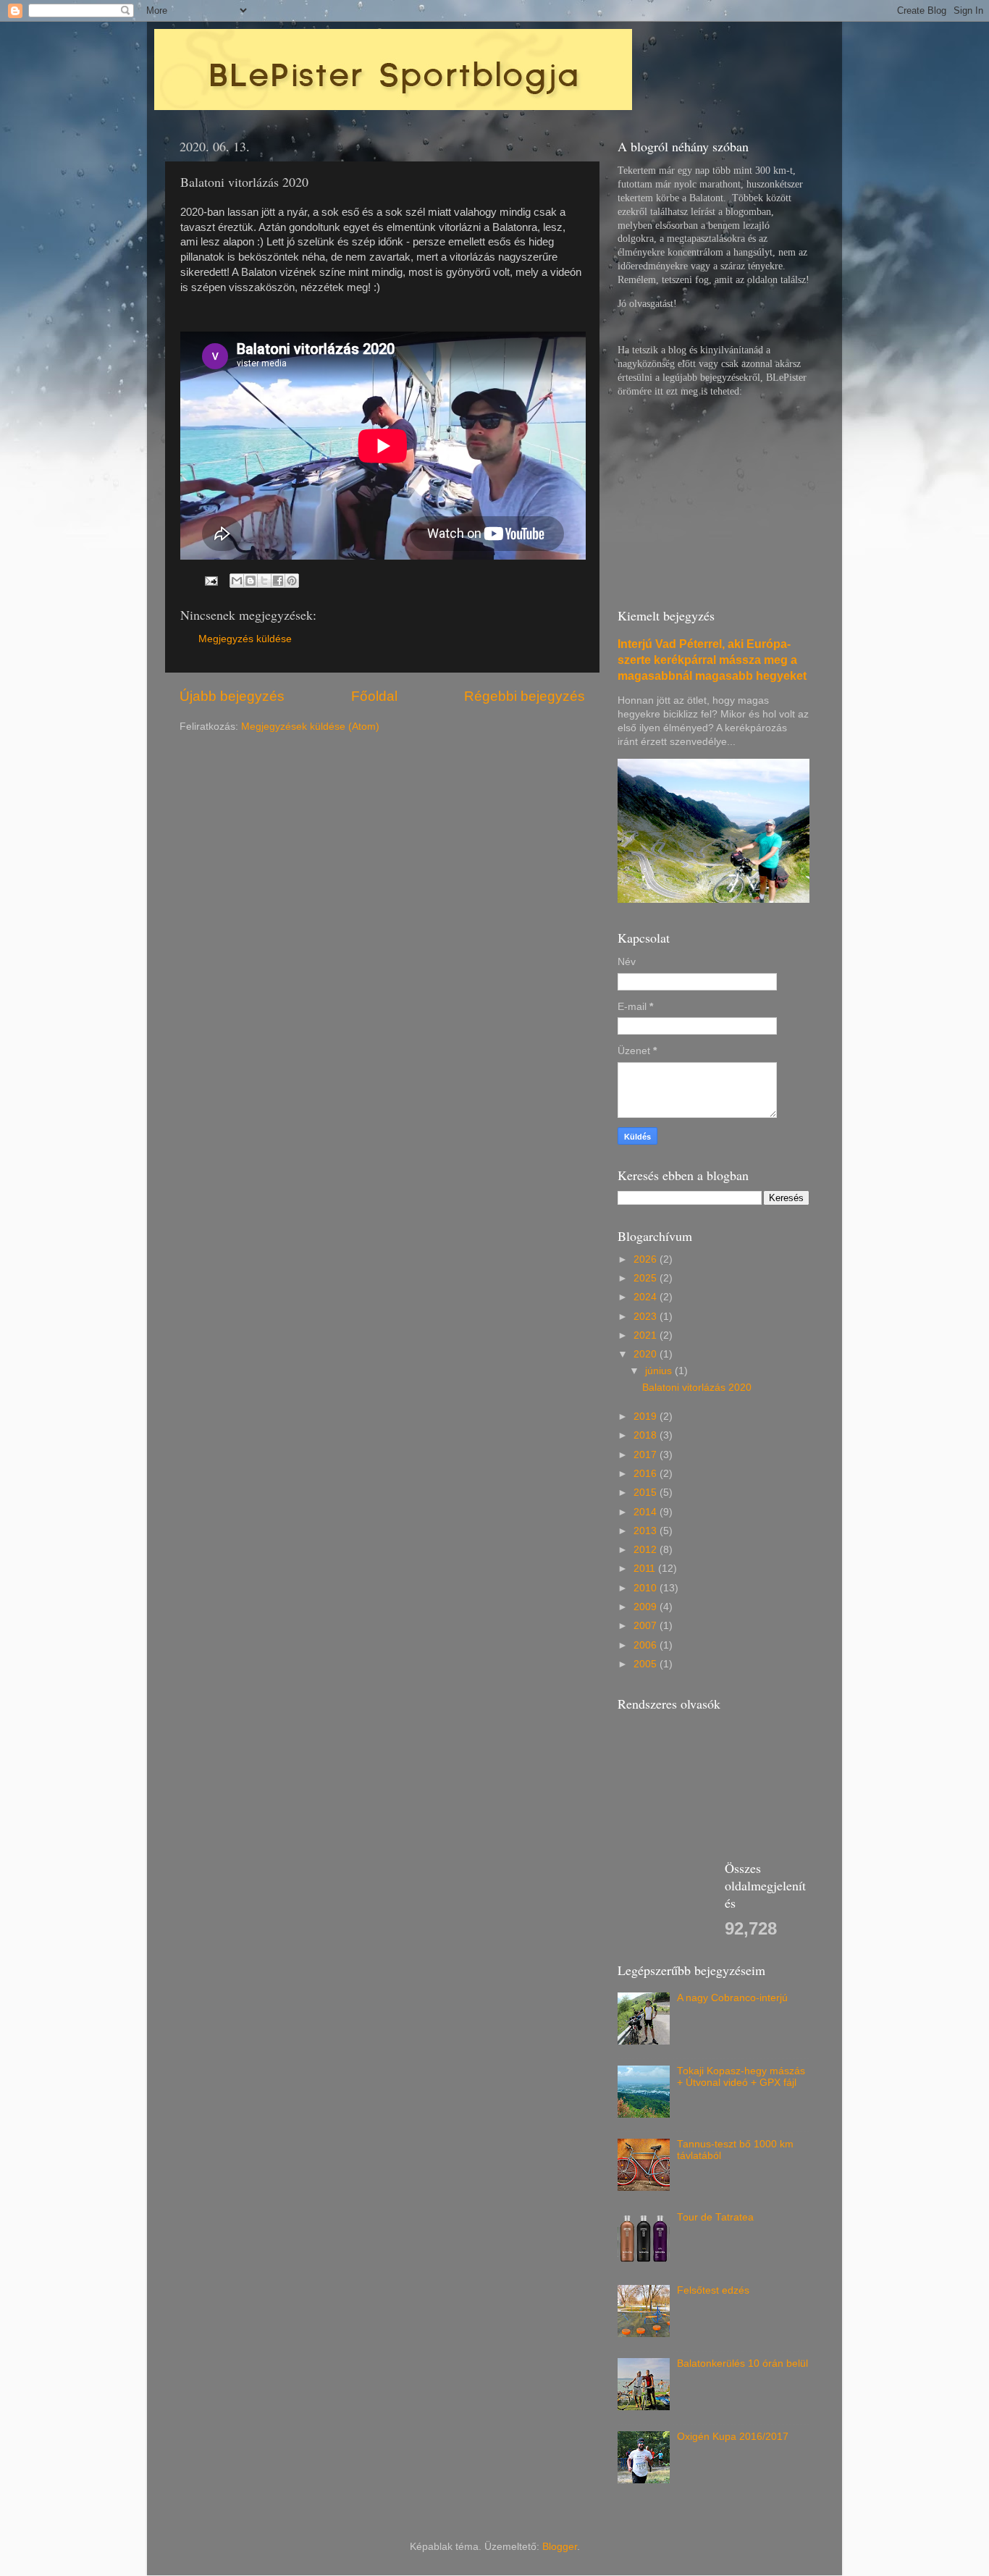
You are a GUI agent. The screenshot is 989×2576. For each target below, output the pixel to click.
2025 (647, 1278)
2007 (647, 1626)
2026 (647, 1259)
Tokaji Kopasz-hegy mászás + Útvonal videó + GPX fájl (741, 2077)
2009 (647, 1607)
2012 (647, 1550)
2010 (647, 1588)
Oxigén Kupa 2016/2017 (733, 2437)
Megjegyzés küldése (245, 639)
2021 (647, 1335)
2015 (647, 1493)
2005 (647, 1664)
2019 (647, 1417)
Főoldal (374, 696)
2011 (646, 1569)
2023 (647, 1317)
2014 (647, 1512)
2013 (647, 1531)
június (660, 1371)
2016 (647, 1474)
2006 (647, 1645)
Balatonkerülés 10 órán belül (742, 2364)
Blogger (560, 2547)
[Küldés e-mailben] (237, 581)
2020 (647, 1354)
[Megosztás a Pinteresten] (292, 581)
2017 (647, 1455)
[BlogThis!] (251, 581)
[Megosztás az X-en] (264, 581)
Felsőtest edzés (713, 2290)
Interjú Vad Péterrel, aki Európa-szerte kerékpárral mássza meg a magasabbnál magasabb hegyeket (712, 660)
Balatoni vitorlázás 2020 (697, 1388)
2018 (647, 1435)
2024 (647, 1297)
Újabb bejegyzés (232, 696)
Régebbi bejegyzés (525, 696)
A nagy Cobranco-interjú (732, 1998)
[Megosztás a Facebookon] (278, 581)
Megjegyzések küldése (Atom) (310, 727)
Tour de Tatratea (715, 2217)
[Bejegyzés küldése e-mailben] (210, 580)
